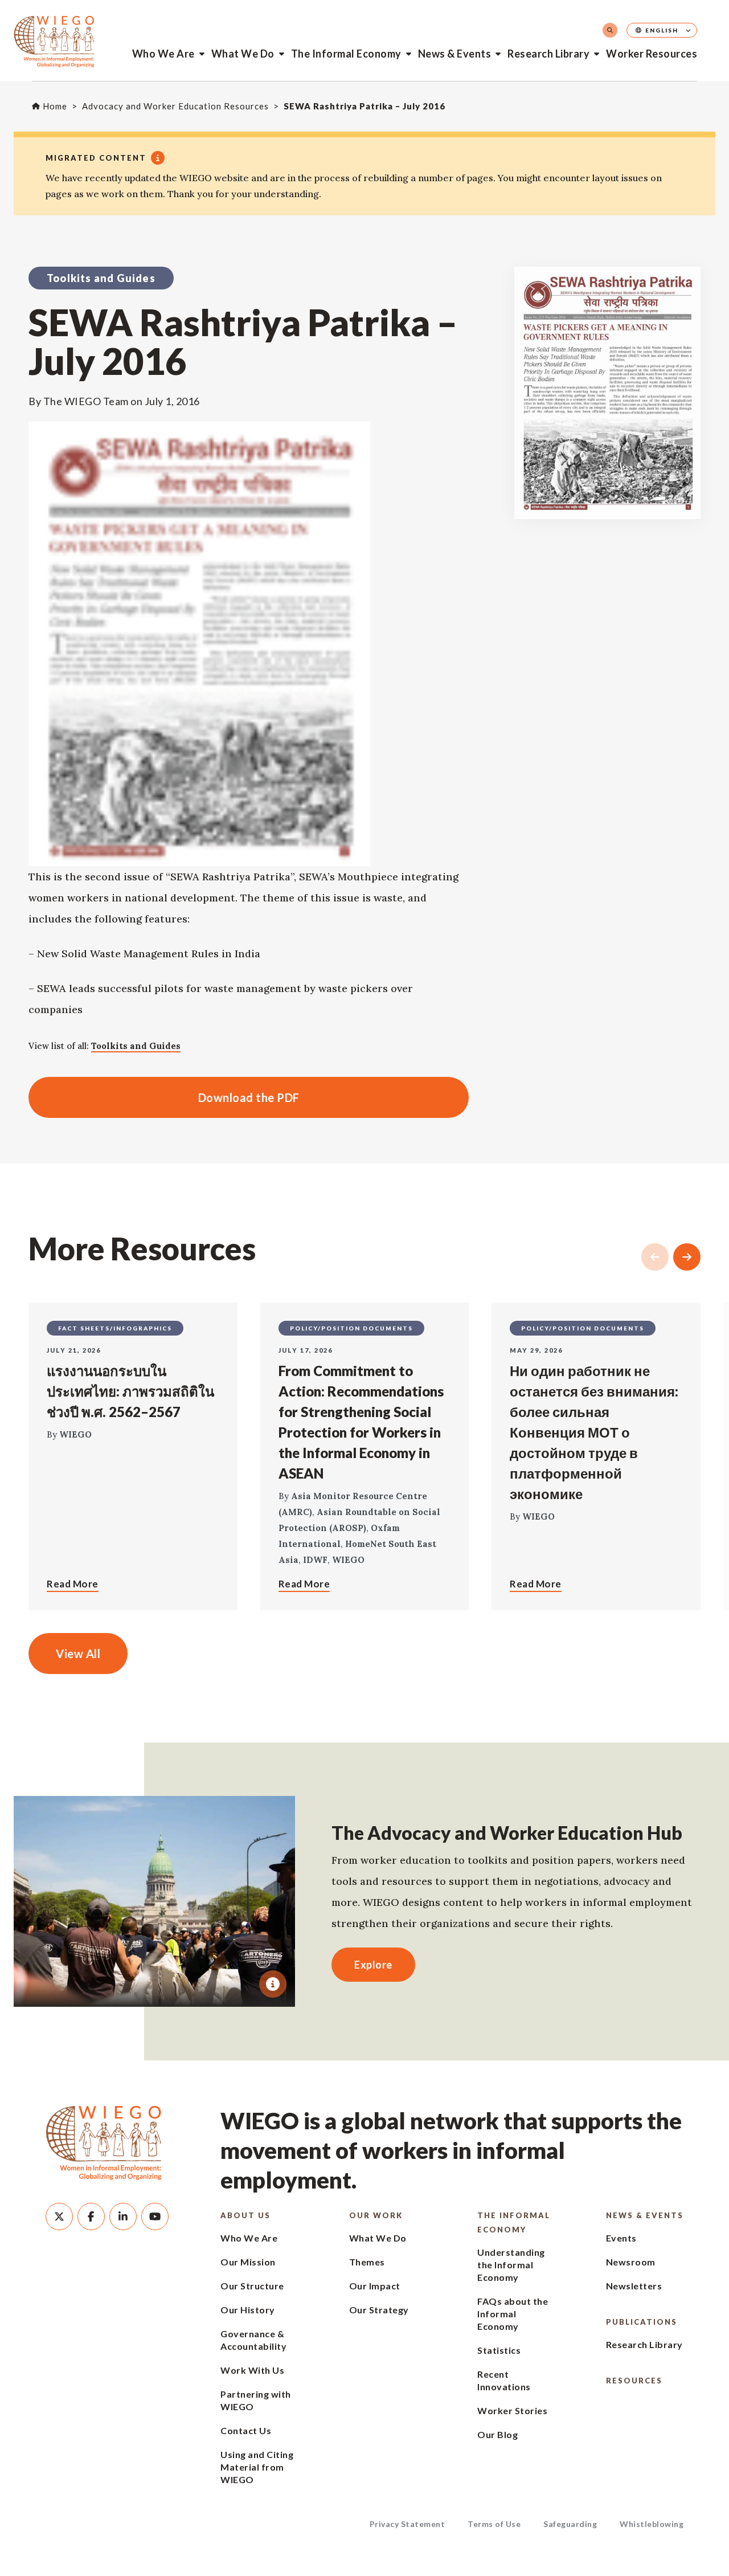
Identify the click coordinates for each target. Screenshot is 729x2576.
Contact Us (246, 2430)
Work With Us (252, 2370)
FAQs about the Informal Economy (513, 2314)
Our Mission (248, 2262)
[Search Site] (610, 30)
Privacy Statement (407, 2524)
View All (78, 1654)
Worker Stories (512, 2410)
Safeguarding (570, 2524)
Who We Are (163, 54)
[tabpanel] (155, 1901)
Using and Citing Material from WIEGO (257, 2467)
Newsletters (634, 2286)
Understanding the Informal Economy (511, 2265)
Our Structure (252, 2286)
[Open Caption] (273, 1984)
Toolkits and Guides (136, 1046)
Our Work (376, 2215)
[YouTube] (155, 2216)
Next (687, 1257)
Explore (373, 1965)
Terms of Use (494, 2524)
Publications (642, 2322)
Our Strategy (379, 2310)
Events (621, 2238)
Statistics (499, 2350)
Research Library (548, 54)
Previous (655, 1257)
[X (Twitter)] (59, 2216)
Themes (367, 2262)
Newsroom (631, 2262)
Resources (634, 2381)
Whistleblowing (652, 2524)
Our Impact (375, 2286)
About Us (245, 2215)
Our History (248, 2310)
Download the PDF (164, 1097)
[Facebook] (91, 2216)
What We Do (243, 54)
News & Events (455, 54)
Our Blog (497, 2434)
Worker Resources (652, 54)
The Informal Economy (346, 54)
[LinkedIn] (123, 2216)
